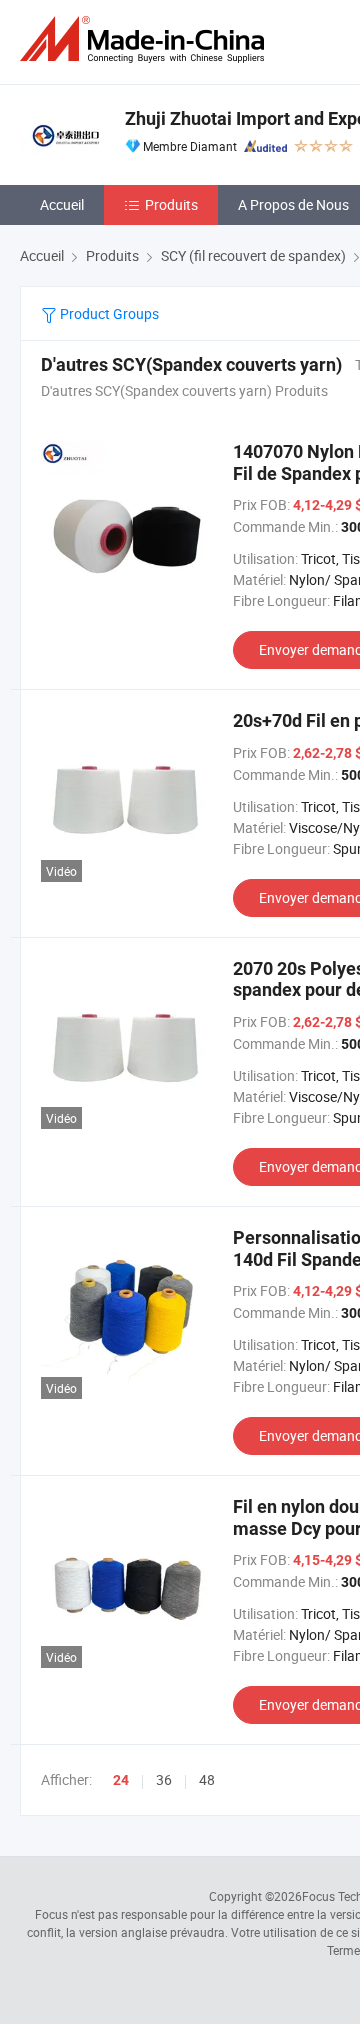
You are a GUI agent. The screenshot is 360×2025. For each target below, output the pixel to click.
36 (164, 1779)
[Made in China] (146, 39)
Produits (171, 204)
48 (207, 1779)
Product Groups (108, 313)
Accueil (62, 204)
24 (121, 1780)
